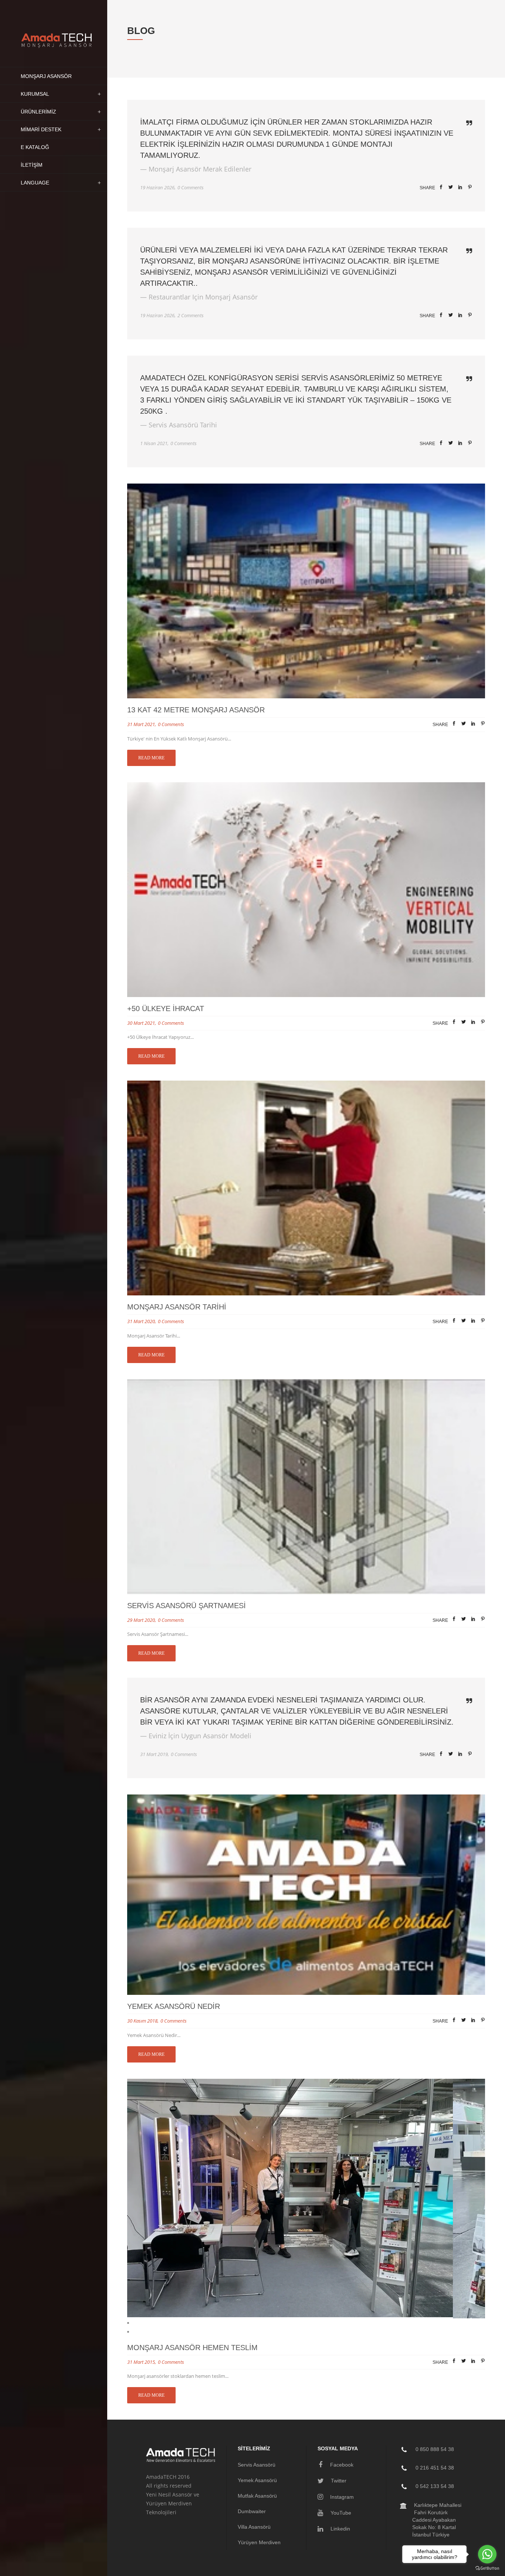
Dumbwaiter (252, 2511)
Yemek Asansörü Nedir (174, 2006)
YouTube (340, 2513)
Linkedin (340, 2529)
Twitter (338, 2481)
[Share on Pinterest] (470, 188)
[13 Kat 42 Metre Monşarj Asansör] (306, 591)
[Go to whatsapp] (487, 2554)
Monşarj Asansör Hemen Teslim (192, 2348)
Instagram (341, 2497)
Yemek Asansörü (257, 2480)
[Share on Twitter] (451, 188)
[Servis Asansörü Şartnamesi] (306, 1487)
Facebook (341, 2465)
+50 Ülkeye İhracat (166, 1009)
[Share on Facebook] (441, 188)
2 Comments (191, 315)
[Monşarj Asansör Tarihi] (306, 1188)
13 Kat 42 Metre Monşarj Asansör (196, 710)
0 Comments (191, 187)
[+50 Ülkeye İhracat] (306, 890)
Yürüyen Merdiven (259, 2542)
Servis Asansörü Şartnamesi (187, 1606)
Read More (151, 758)
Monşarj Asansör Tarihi (177, 1307)
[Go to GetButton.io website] (487, 2568)
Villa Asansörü (254, 2527)
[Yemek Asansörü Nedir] (306, 1895)
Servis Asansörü (257, 2465)
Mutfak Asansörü (257, 2496)
